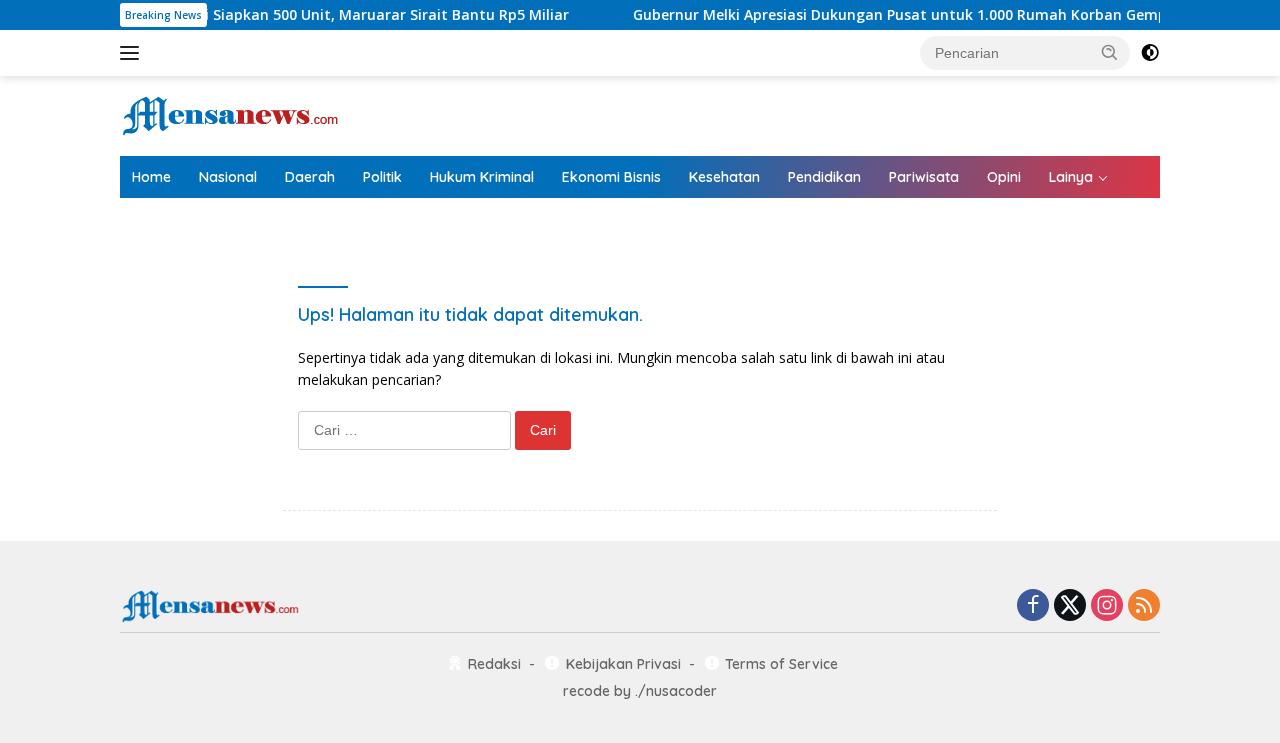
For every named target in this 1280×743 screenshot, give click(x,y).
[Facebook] (1033, 606)
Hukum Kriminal (482, 177)
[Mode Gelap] (1150, 53)
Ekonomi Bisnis (611, 177)
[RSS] (1144, 606)
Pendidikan (824, 177)
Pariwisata (924, 177)
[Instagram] (1107, 606)
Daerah (310, 177)
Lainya (1071, 177)
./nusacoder (676, 691)
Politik (382, 177)
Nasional (228, 177)
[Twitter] (1070, 606)
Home (151, 177)
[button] (1110, 52)
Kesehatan (724, 177)
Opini (1004, 177)
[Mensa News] (230, 114)
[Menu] (133, 53)
